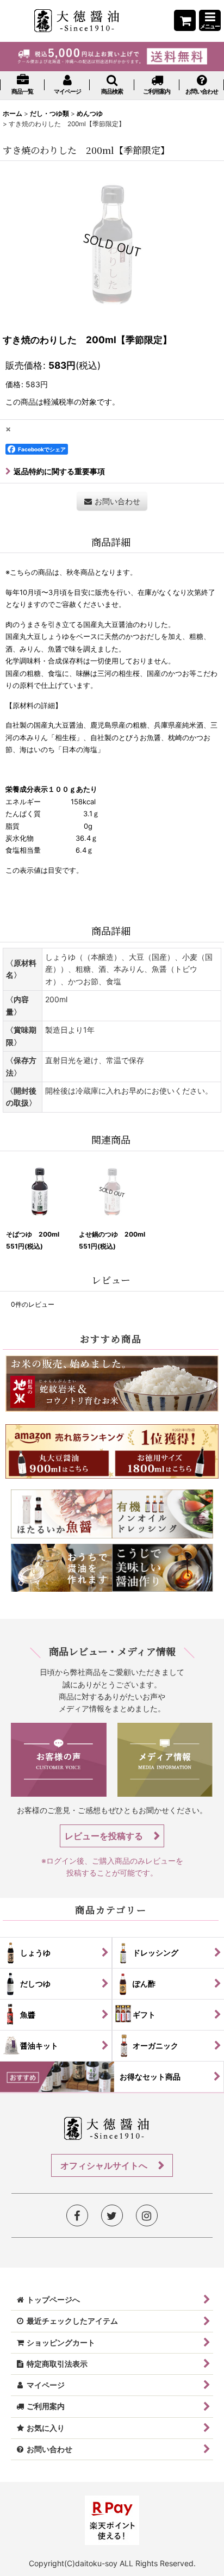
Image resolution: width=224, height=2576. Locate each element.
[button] (210, 20)
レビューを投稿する (105, 1836)
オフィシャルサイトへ (105, 2165)
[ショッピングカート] (185, 20)
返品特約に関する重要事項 (59, 471)
